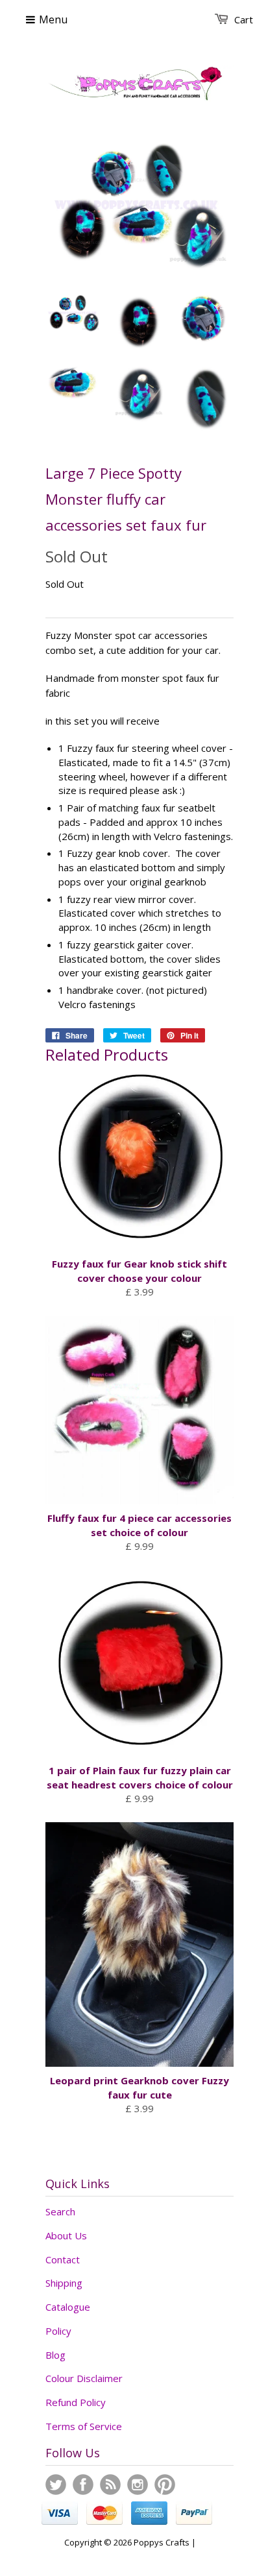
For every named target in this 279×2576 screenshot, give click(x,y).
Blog (55, 2355)
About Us (66, 2235)
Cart (244, 19)
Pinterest (165, 2485)
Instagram (138, 2485)
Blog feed (110, 2485)
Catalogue (68, 2307)
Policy (58, 2331)
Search (60, 2211)
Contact (63, 2259)
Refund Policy (76, 2402)
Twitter (56, 2485)
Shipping (64, 2283)
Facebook (83, 2485)
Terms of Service (84, 2426)
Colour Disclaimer (84, 2378)
